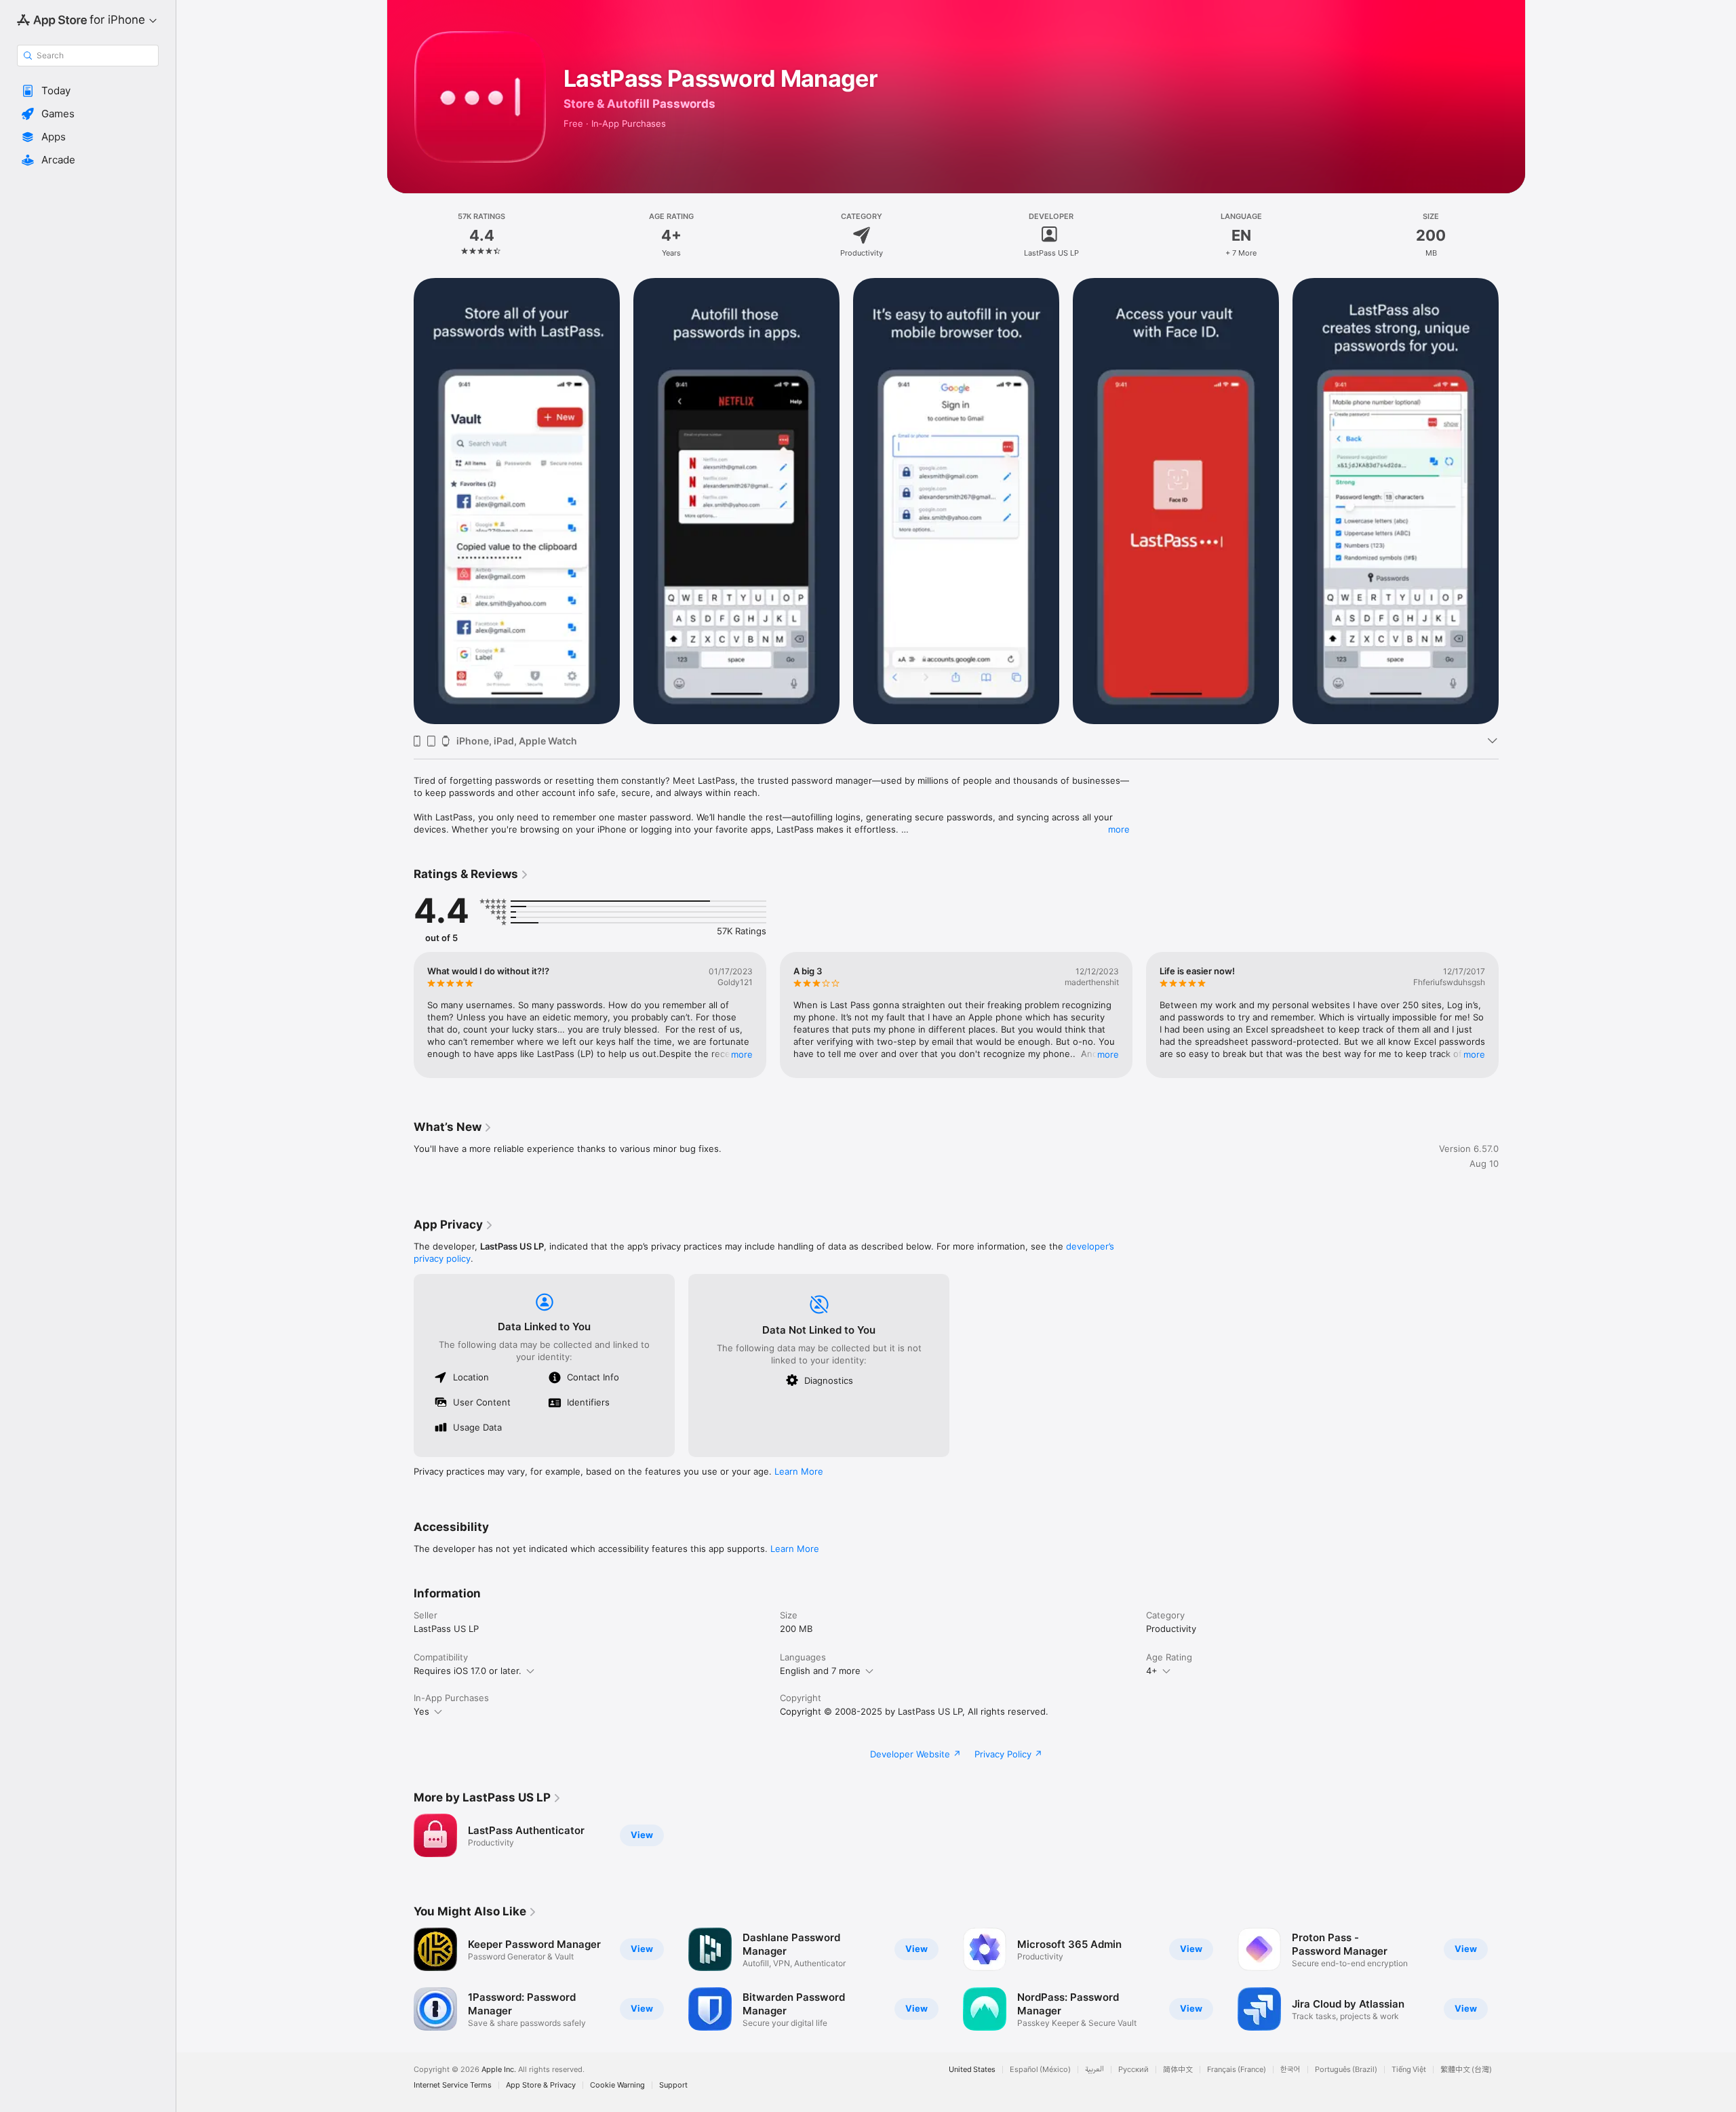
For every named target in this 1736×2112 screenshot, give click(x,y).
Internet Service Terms (453, 2085)
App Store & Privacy (541, 2085)
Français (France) (1237, 2070)
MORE (742, 1054)
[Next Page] (1512, 501)
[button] (88, 91)
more (1119, 829)
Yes (421, 1711)
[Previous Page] (400, 501)
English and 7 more (820, 1671)
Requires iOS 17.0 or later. (468, 1671)
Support (673, 2085)
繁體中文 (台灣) (1466, 2070)
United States (972, 2070)
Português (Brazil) (1346, 2070)
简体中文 (1178, 2070)
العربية (1094, 2070)
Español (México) (1040, 2070)
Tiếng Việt (1409, 2070)
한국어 (1290, 2070)
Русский (1133, 2070)
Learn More (799, 1471)
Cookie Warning (617, 2085)
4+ (1152, 1671)
